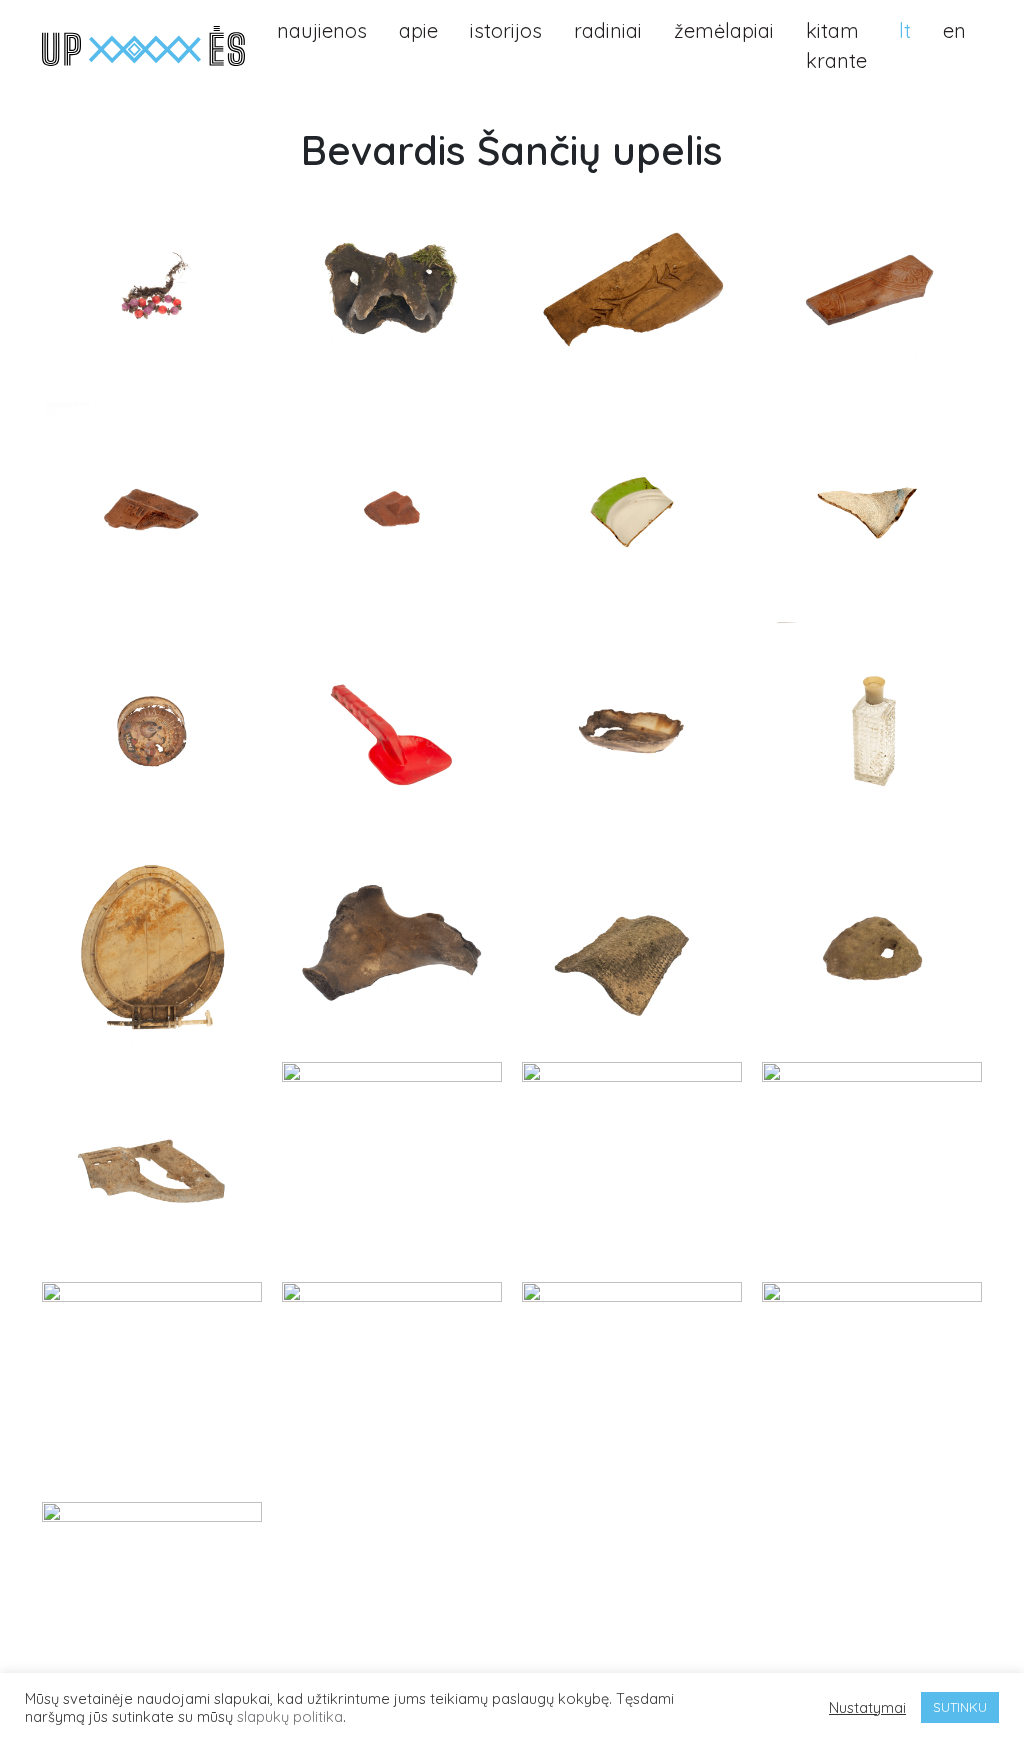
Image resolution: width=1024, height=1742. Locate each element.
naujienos (322, 30)
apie (418, 30)
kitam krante (836, 45)
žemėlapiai (724, 30)
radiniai (608, 30)
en (954, 30)
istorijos (506, 30)
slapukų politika (290, 1716)
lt (905, 30)
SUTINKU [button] (960, 1707)
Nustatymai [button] (867, 1708)
